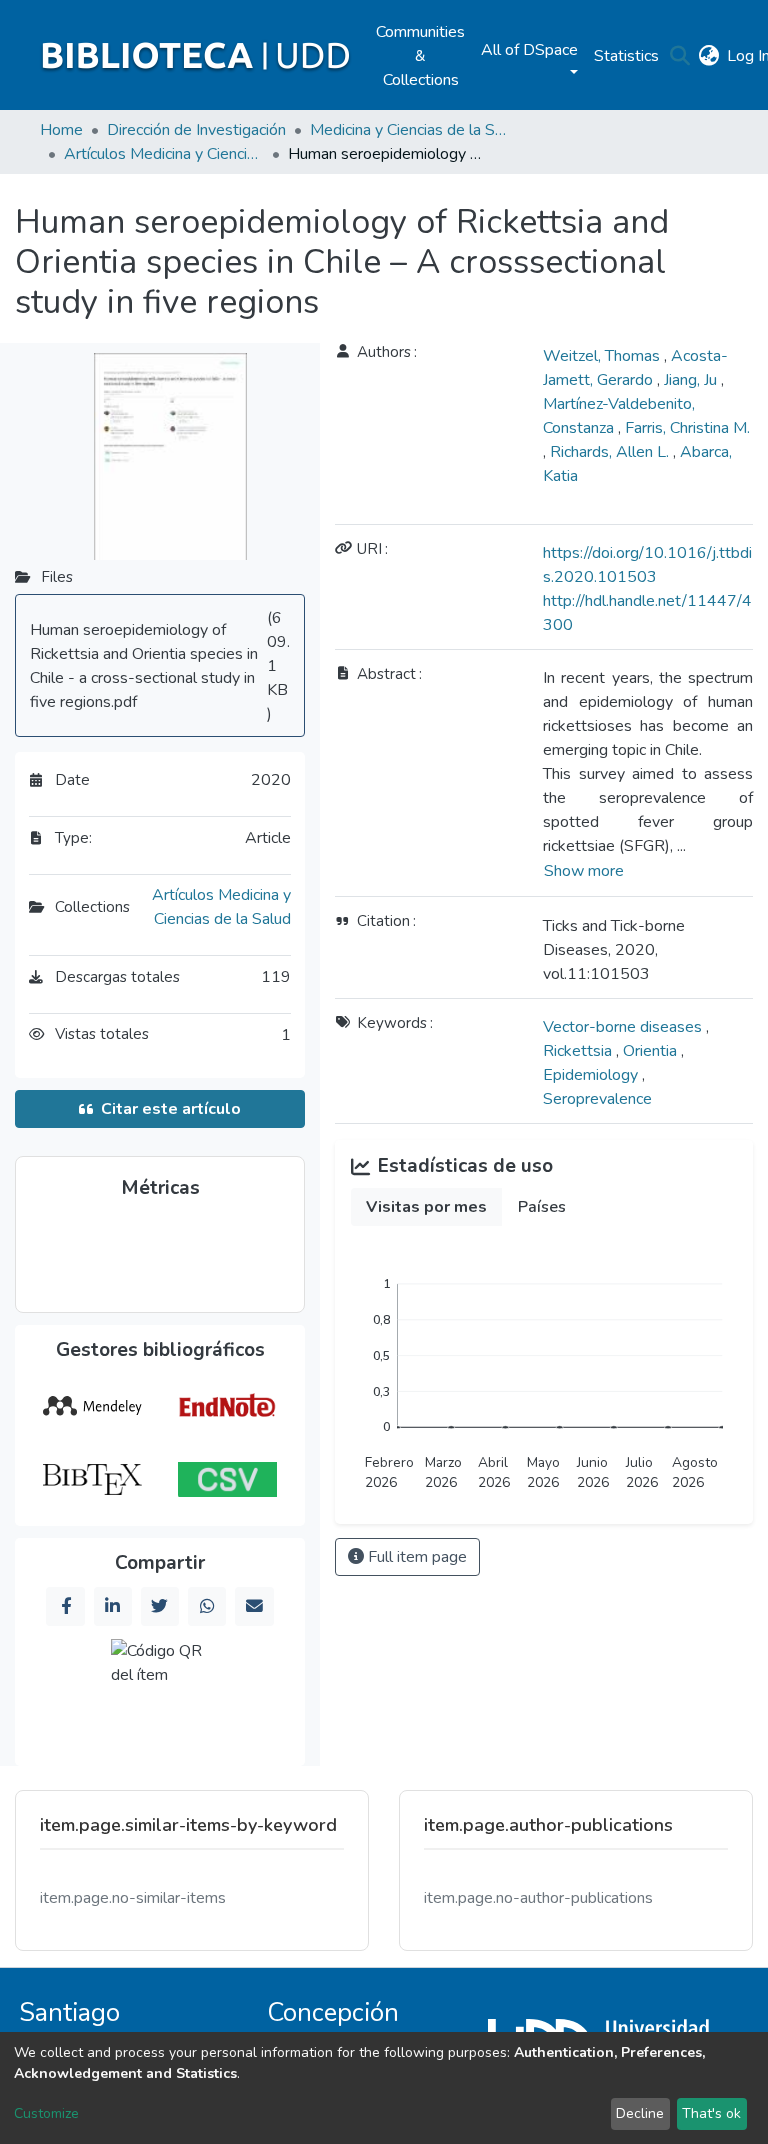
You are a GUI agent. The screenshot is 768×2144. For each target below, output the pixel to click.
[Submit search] (679, 56)
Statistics (626, 56)
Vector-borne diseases (624, 1027)
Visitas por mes (426, 1207)
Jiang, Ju (692, 380)
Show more (584, 871)
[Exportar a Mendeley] (92, 1406)
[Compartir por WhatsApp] (207, 1606)
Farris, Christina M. (687, 428)
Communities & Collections (420, 56)
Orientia (652, 1051)
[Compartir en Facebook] (65, 1606)
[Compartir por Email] (254, 1606)
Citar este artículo (171, 1109)
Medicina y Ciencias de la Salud (410, 130)
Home (61, 130)
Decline (640, 2113)
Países (542, 1207)
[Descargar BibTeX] (92, 1480)
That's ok (711, 2113)
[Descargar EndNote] (228, 1406)
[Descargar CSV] (228, 1480)
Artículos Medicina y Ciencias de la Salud (164, 154)
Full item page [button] (415, 1557)
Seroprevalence (597, 1099)
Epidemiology (592, 1075)
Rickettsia (579, 1051)
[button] (708, 56)
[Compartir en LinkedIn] (113, 1606)
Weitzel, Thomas (603, 356)
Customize (46, 2113)
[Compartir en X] (160, 1606)
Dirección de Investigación (196, 130)
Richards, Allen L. (611, 452)
